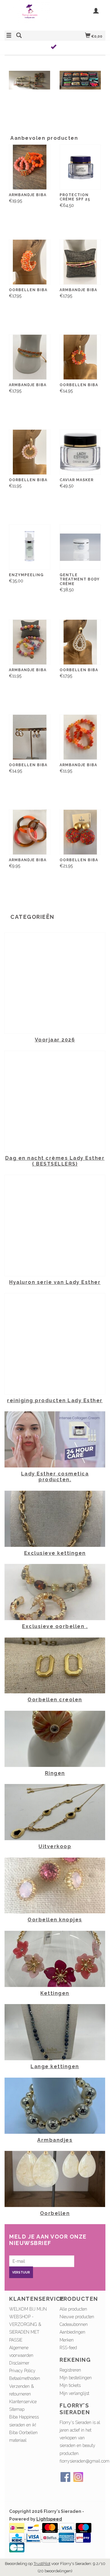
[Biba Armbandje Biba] (30, 167)
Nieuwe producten (77, 2317)
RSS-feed (68, 2348)
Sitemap (17, 2409)
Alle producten (73, 2309)
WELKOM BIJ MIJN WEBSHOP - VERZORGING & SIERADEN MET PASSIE (28, 2325)
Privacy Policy (22, 2371)
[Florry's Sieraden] (30, 15)
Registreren (70, 2370)
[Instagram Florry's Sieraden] (78, 2477)
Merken (67, 2340)
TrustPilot (42, 2564)
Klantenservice (23, 2402)
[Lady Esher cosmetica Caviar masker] (80, 452)
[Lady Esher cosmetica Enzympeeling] (30, 547)
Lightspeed (49, 2519)
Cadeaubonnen (74, 2324)
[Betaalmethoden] (17, 2528)
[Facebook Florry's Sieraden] (65, 2477)
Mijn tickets (70, 2385)
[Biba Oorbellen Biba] (30, 262)
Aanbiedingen (72, 2332)
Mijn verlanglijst (74, 2393)
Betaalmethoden (25, 2378)
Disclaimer (19, 2363)
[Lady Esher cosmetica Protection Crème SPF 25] (80, 167)
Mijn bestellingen (76, 2378)
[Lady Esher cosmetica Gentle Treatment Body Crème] (80, 547)
